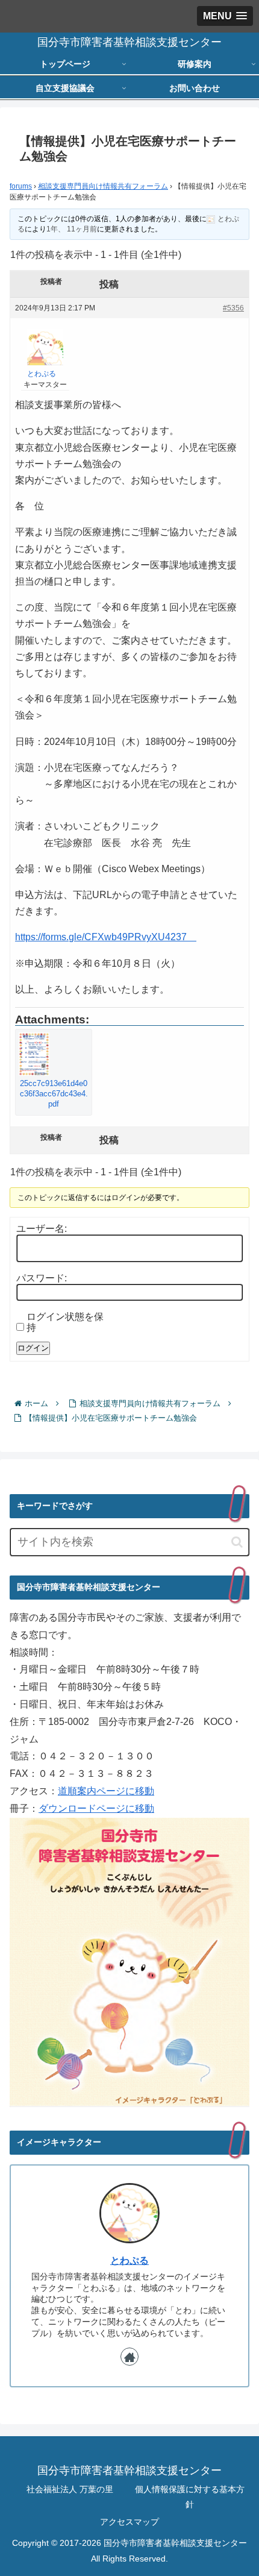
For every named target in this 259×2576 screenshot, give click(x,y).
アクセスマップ (129, 2522)
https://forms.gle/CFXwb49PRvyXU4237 (106, 937)
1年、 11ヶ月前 (72, 229)
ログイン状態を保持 (65, 1322)
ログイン (33, 1348)
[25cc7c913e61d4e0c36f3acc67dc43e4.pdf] (54, 1054)
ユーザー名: (42, 1229)
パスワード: (42, 1278)
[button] (237, 1542)
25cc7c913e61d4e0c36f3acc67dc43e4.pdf (54, 1093)
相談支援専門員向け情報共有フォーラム (103, 186)
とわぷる (129, 2260)
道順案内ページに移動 (106, 1791)
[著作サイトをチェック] (129, 2357)
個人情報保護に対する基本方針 (190, 2497)
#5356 (233, 308)
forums (21, 186)
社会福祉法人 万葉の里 (70, 2489)
